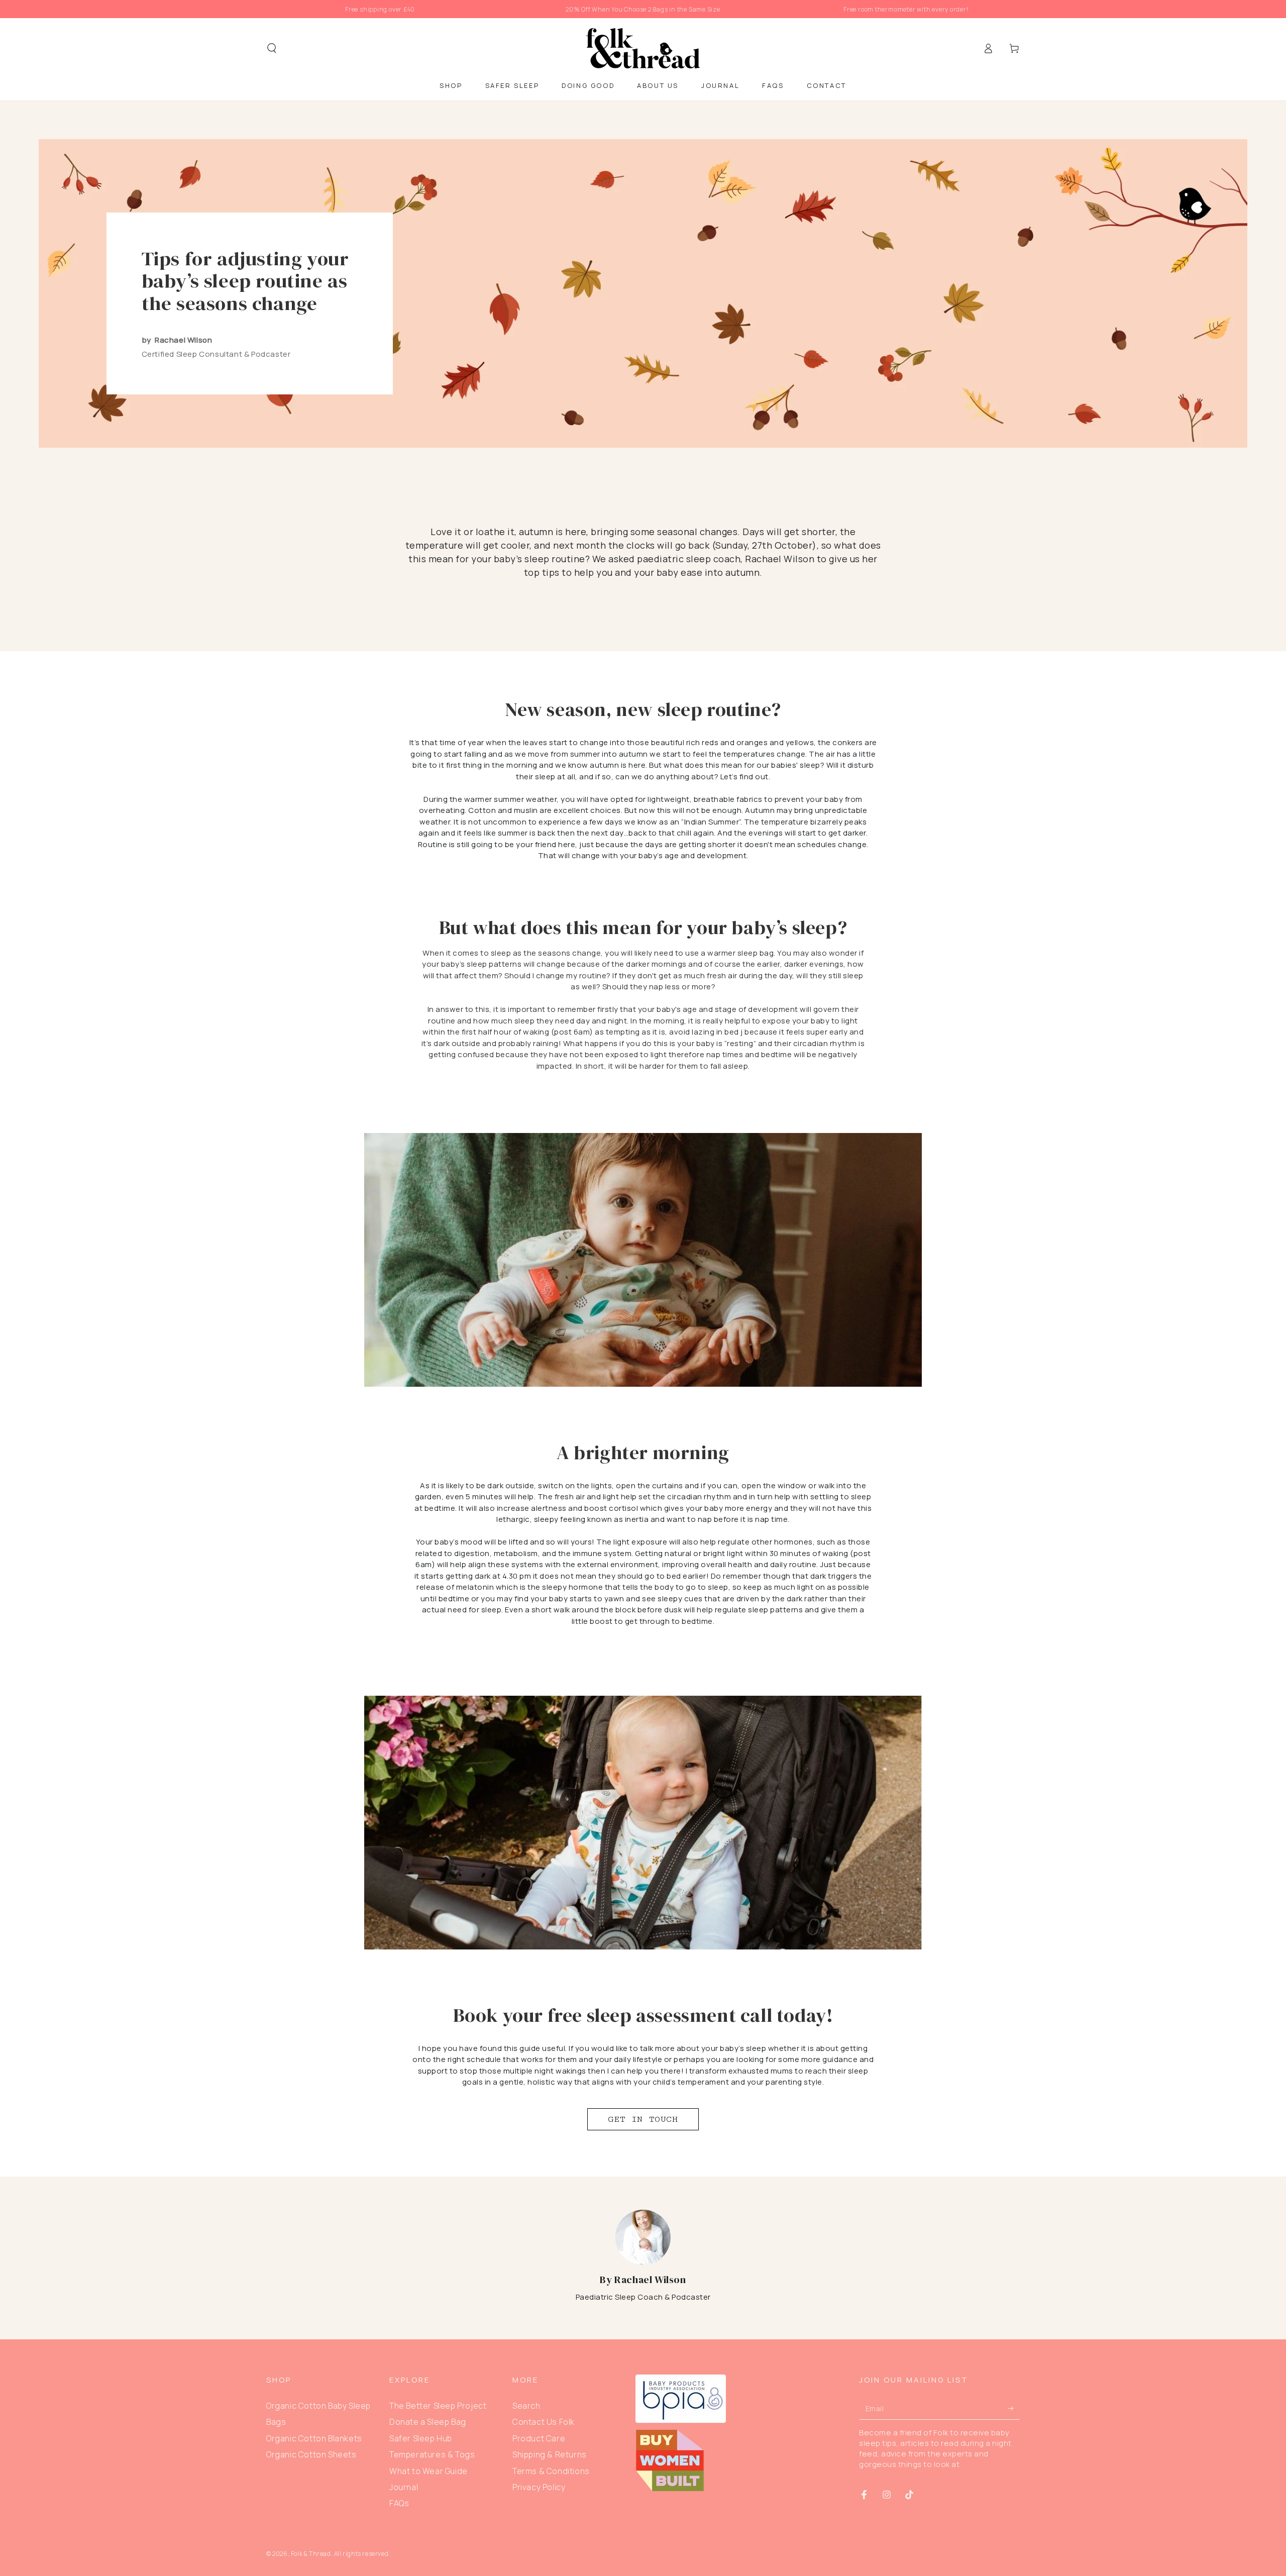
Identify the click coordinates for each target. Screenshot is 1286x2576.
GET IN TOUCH (643, 2119)
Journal (404, 2487)
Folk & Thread (311, 2554)
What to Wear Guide (428, 2471)
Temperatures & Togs (432, 2454)
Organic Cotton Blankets (314, 2438)
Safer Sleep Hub (421, 2438)
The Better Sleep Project (438, 2406)
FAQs (399, 2503)
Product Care (539, 2438)
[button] (272, 48)
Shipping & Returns (550, 2454)
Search (526, 2406)
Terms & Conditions (551, 2471)
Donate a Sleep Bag (428, 2422)
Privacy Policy (539, 2487)
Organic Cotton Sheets (311, 2454)
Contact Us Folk (544, 2422)
